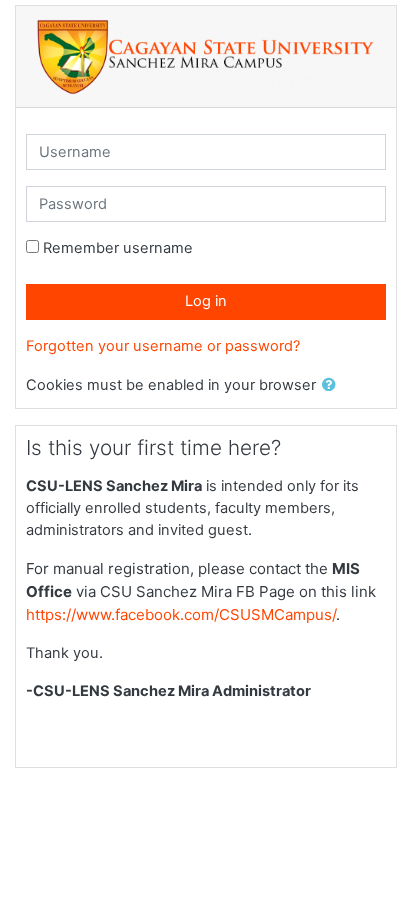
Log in (206, 301)
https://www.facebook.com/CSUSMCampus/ (181, 614)
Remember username (118, 248)
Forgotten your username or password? (163, 346)
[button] (333, 386)
